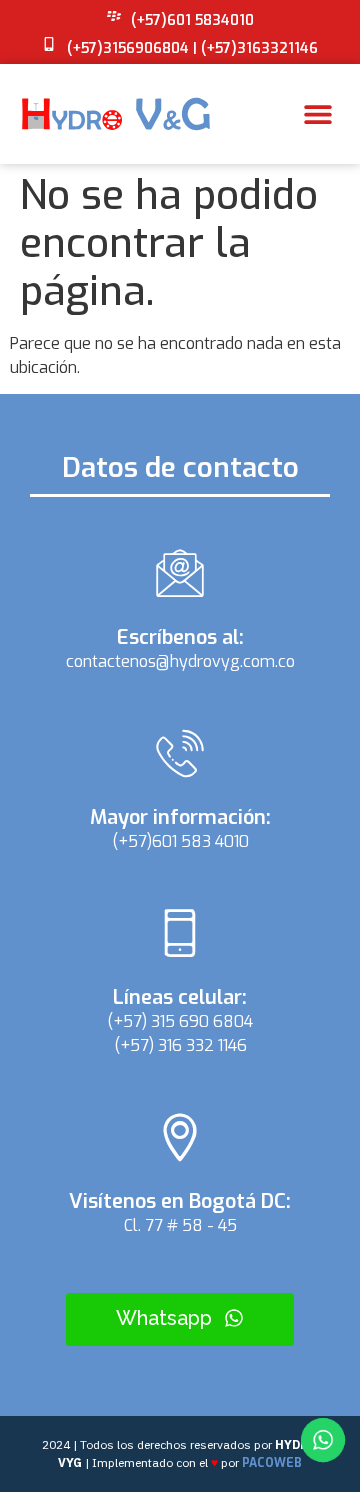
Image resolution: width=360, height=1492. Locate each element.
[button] (317, 114)
